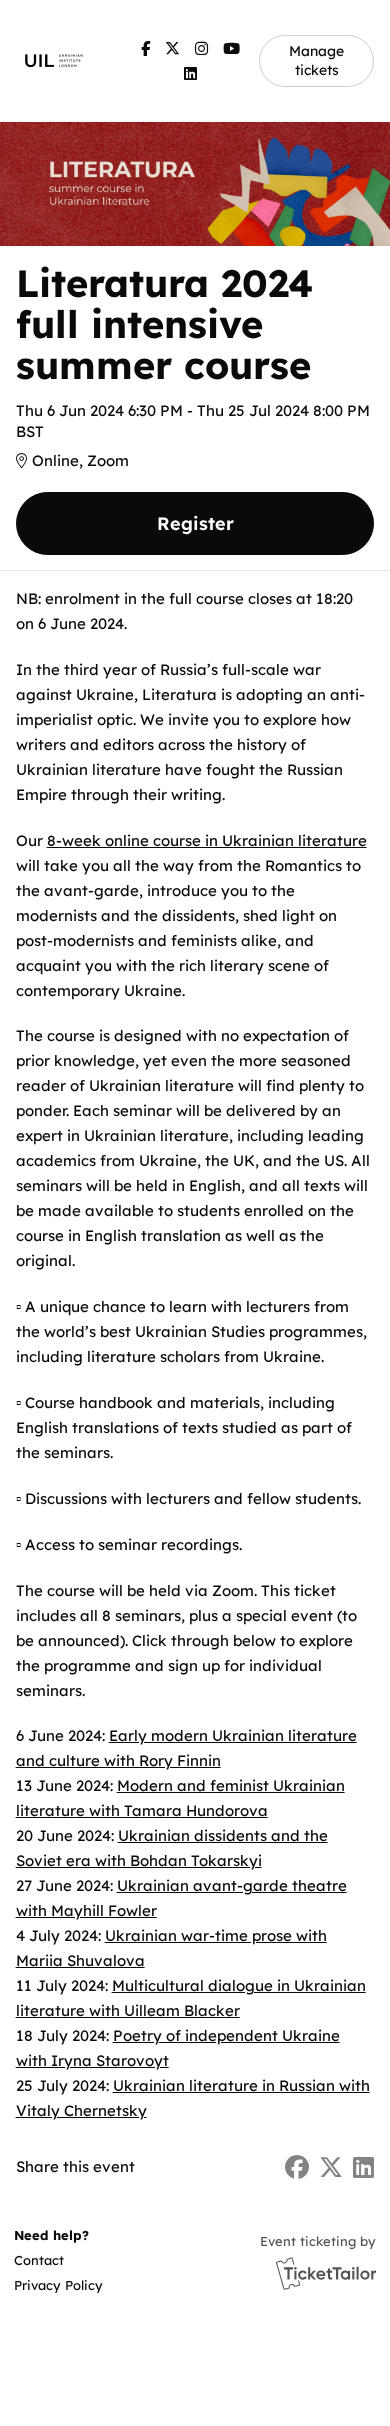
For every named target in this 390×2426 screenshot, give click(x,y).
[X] (172, 48)
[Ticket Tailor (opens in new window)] (326, 2273)
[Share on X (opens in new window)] (331, 2167)
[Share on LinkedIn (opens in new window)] (363, 2167)
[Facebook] (145, 48)
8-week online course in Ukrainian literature (207, 840)
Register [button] (195, 523)
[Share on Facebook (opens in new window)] (297, 2167)
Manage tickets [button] (316, 60)
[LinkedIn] (190, 73)
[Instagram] (201, 48)
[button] (57, 2260)
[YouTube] (231, 48)
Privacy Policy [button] (58, 2285)
